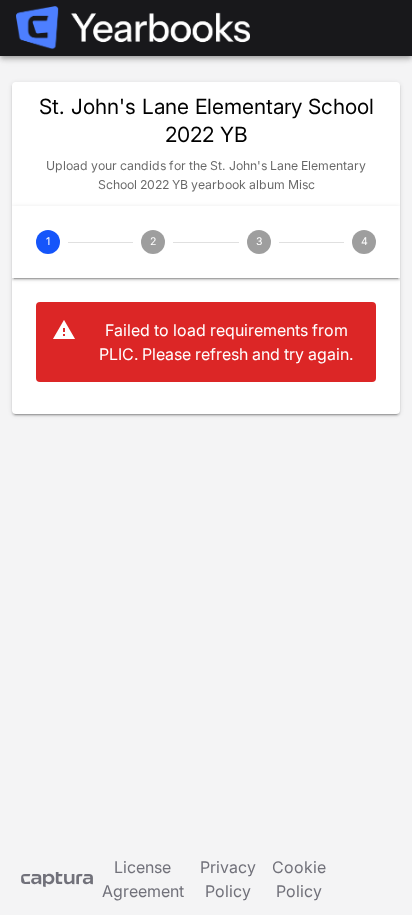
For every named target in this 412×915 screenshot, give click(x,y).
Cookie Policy (299, 879)
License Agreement (143, 879)
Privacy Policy (228, 879)
